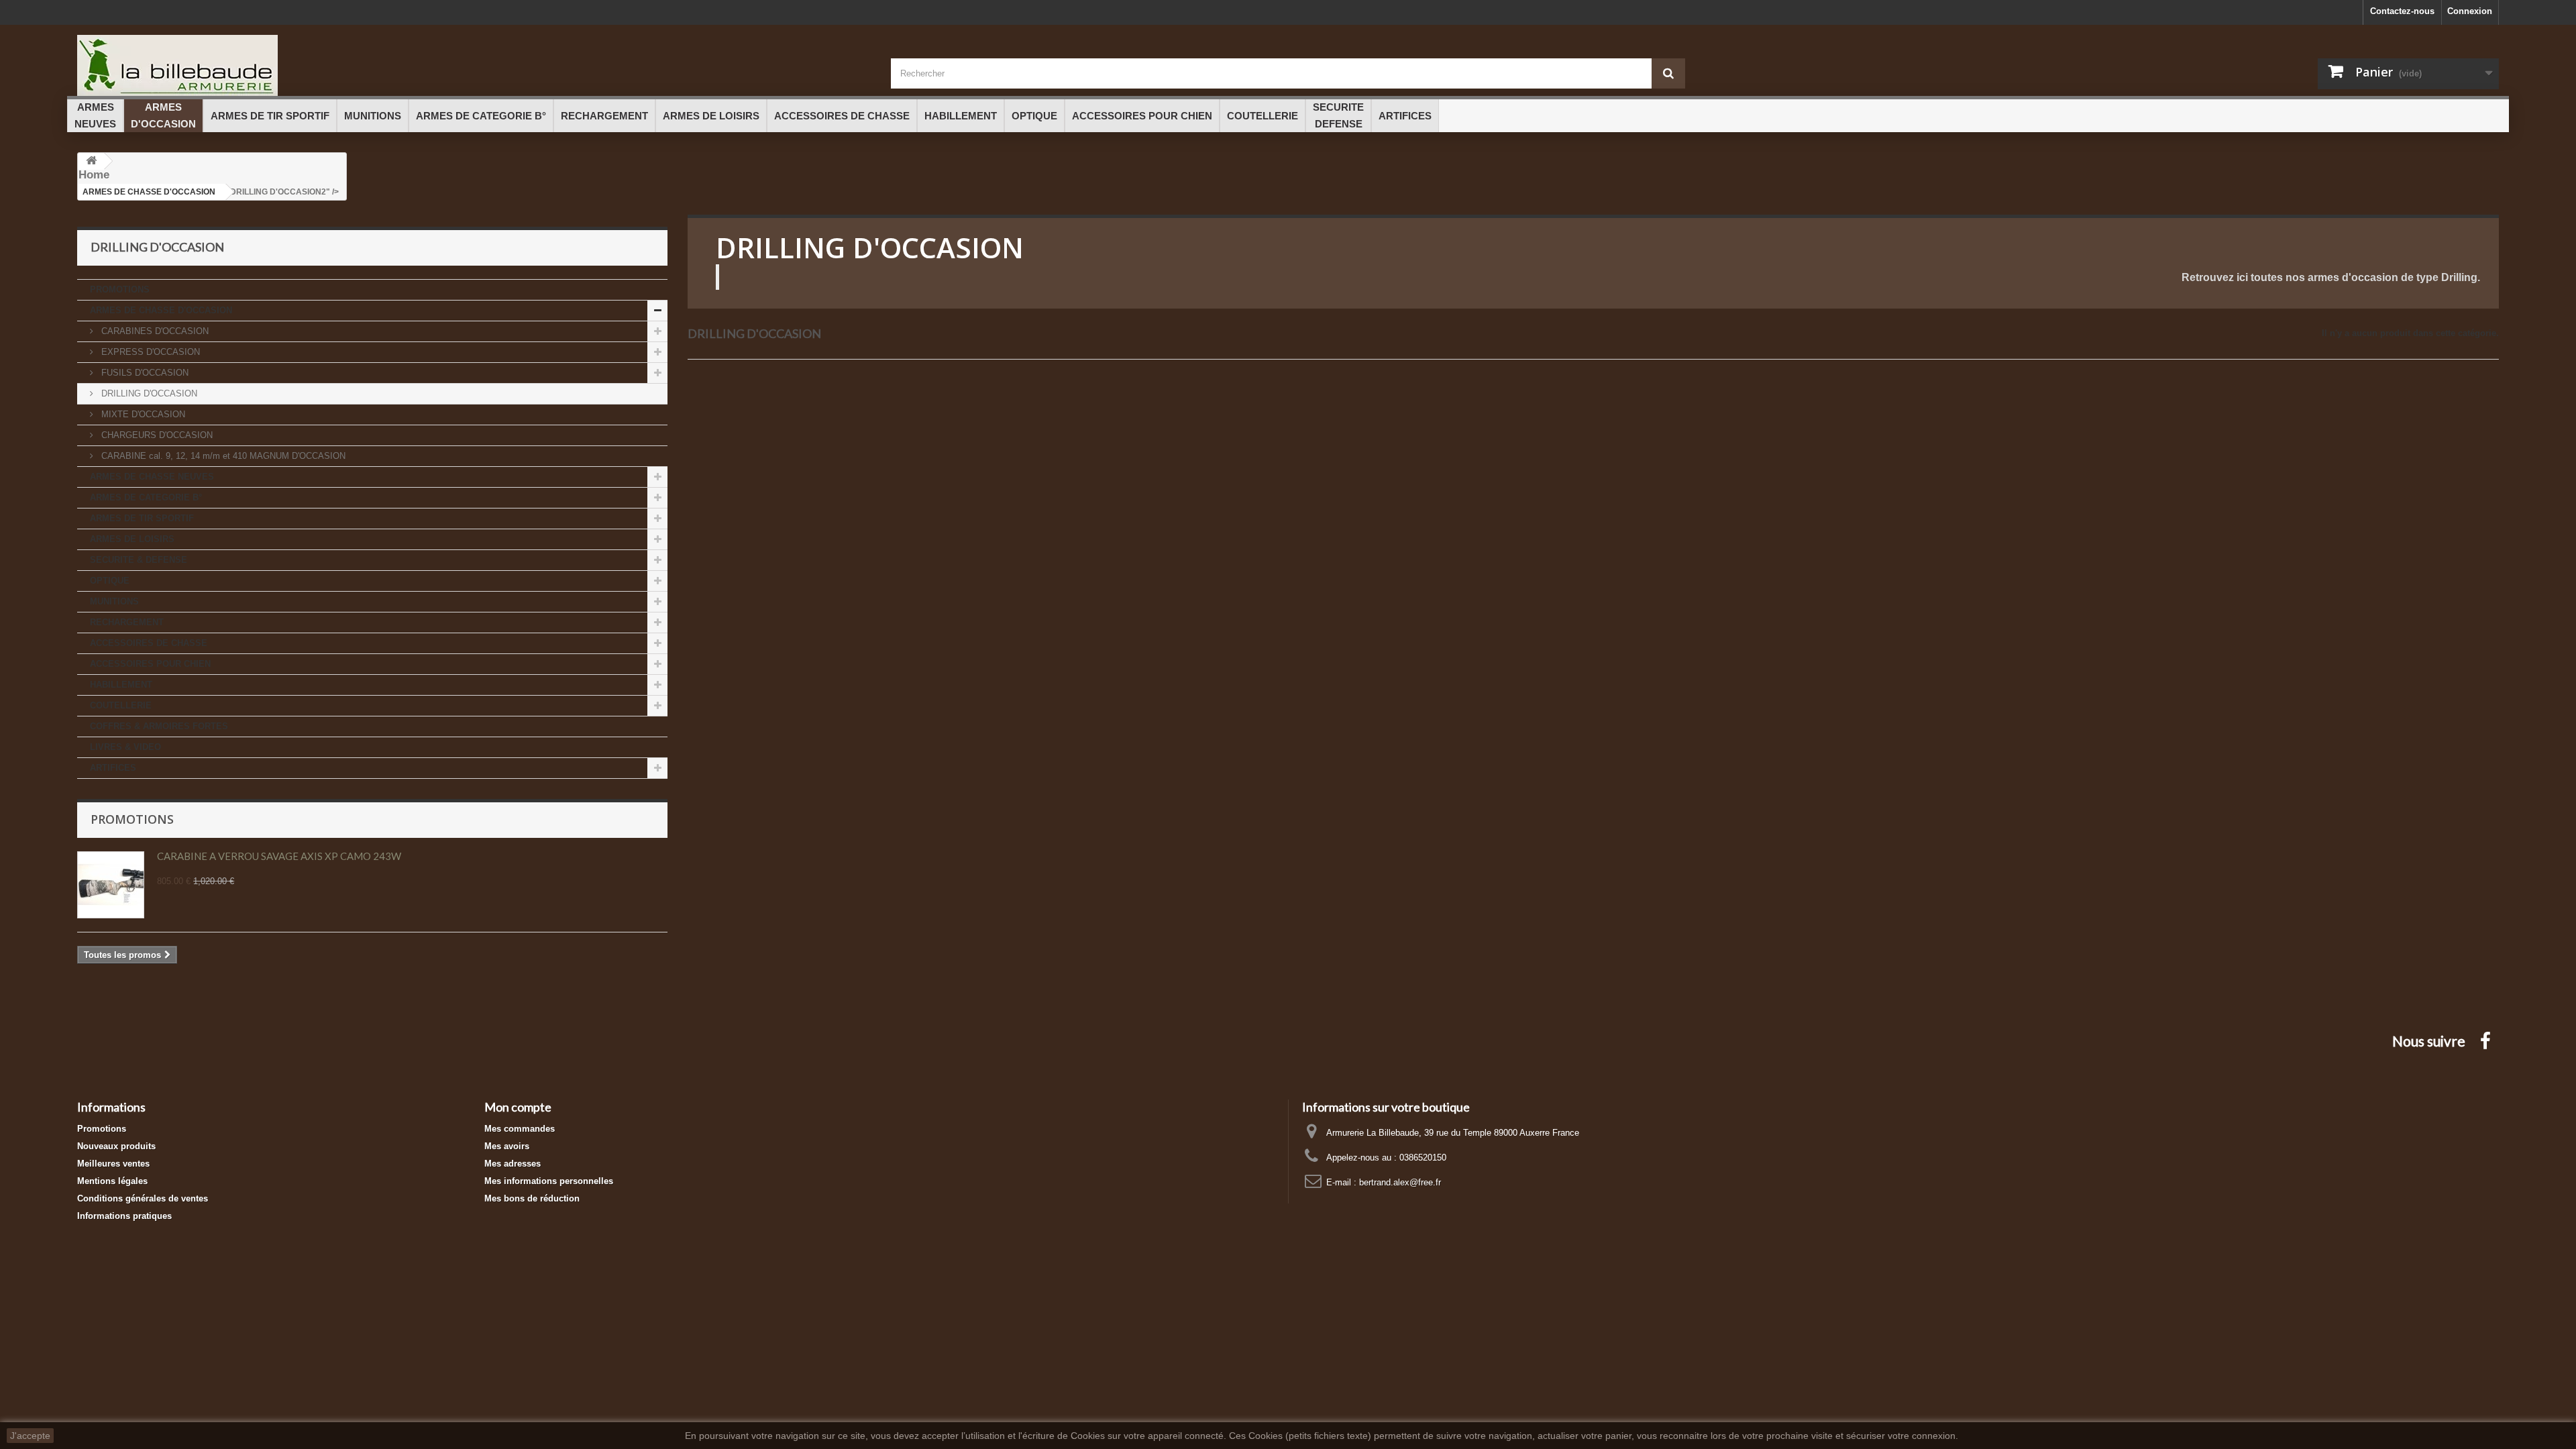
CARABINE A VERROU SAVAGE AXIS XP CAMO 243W (279, 856)
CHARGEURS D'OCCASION (156, 435)
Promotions (132, 819)
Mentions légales (112, 1181)
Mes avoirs (507, 1146)
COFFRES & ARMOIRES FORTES (159, 726)
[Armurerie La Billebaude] (474, 65)
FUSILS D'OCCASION (144, 373)
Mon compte (518, 1107)
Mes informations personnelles (549, 1181)
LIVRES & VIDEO (125, 747)
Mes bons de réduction (532, 1198)
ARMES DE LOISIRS (132, 539)
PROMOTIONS (120, 289)
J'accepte (30, 1436)
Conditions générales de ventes (143, 1198)
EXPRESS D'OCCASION (149, 352)
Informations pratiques (124, 1216)
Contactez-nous (2402, 11)
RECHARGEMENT (127, 622)
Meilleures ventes (113, 1164)
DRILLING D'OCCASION (148, 393)
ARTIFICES (113, 768)
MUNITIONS (114, 601)
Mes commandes (520, 1129)
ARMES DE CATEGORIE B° (146, 497)
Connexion (2470, 11)
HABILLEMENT (121, 685)
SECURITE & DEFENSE (139, 560)
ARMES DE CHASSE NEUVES (152, 477)
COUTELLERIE (121, 705)
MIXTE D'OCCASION (142, 414)
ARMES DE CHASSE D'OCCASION (161, 310)
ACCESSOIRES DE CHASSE (149, 643)
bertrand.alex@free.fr (1400, 1182)
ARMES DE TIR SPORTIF (142, 518)
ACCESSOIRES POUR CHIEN (150, 664)
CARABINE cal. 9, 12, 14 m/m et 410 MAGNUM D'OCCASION (222, 456)
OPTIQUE (110, 581)
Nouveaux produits (116, 1146)
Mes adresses (513, 1164)
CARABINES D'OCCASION (154, 331)
